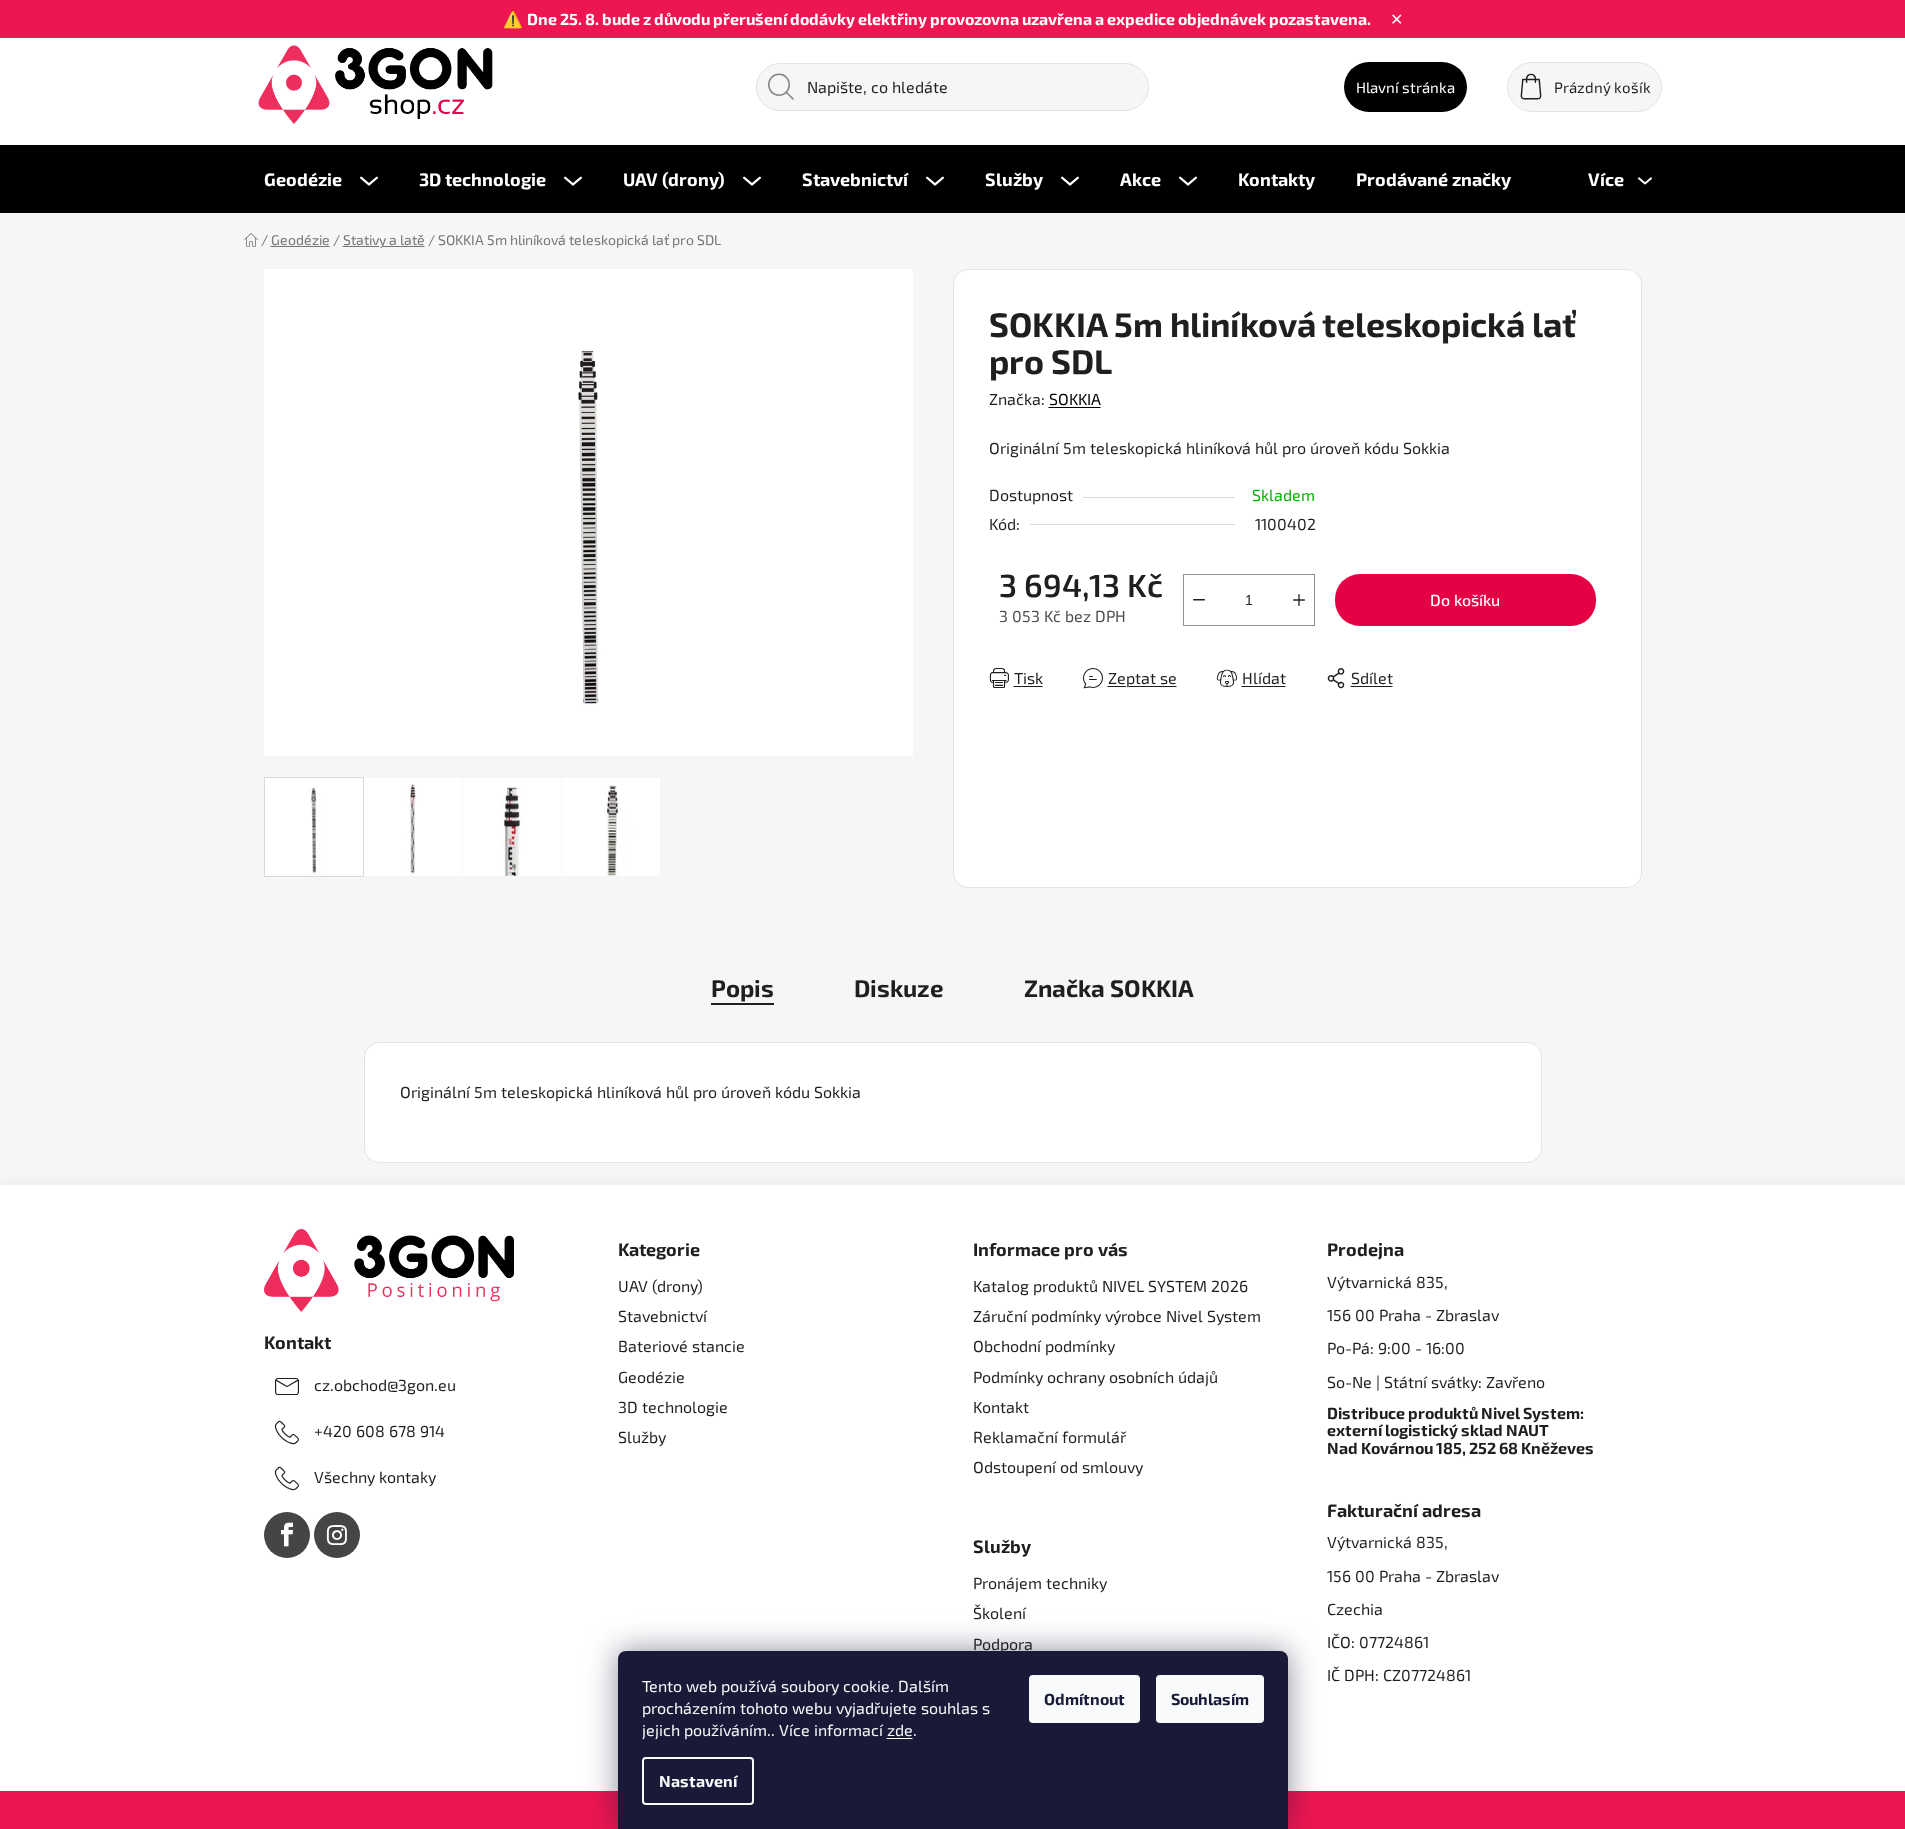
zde (900, 1729)
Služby (642, 1436)
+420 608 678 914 (379, 1430)
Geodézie (651, 1376)
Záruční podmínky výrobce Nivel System (1117, 1315)
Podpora (1003, 1643)
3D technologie (673, 1406)
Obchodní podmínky (1044, 1345)
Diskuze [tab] (899, 987)
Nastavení (698, 1780)
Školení (999, 1612)
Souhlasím (1210, 1698)
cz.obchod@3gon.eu (385, 1384)
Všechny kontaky (375, 1476)
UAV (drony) (660, 1285)
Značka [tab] (1109, 987)
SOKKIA (1075, 398)
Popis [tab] (742, 987)
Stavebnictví (662, 1315)
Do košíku (1465, 599)
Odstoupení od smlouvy (1058, 1466)
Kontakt (1001, 1406)
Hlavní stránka (1405, 87)
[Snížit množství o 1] (1199, 600)
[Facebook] (287, 1535)
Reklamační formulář (1049, 1436)
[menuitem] (321, 179)
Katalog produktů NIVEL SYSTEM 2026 (1110, 1285)
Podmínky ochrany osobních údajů (1095, 1376)
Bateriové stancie (681, 1345)
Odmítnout (1084, 1698)
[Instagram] (337, 1535)
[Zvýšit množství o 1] (1299, 600)
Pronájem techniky (1040, 1582)
